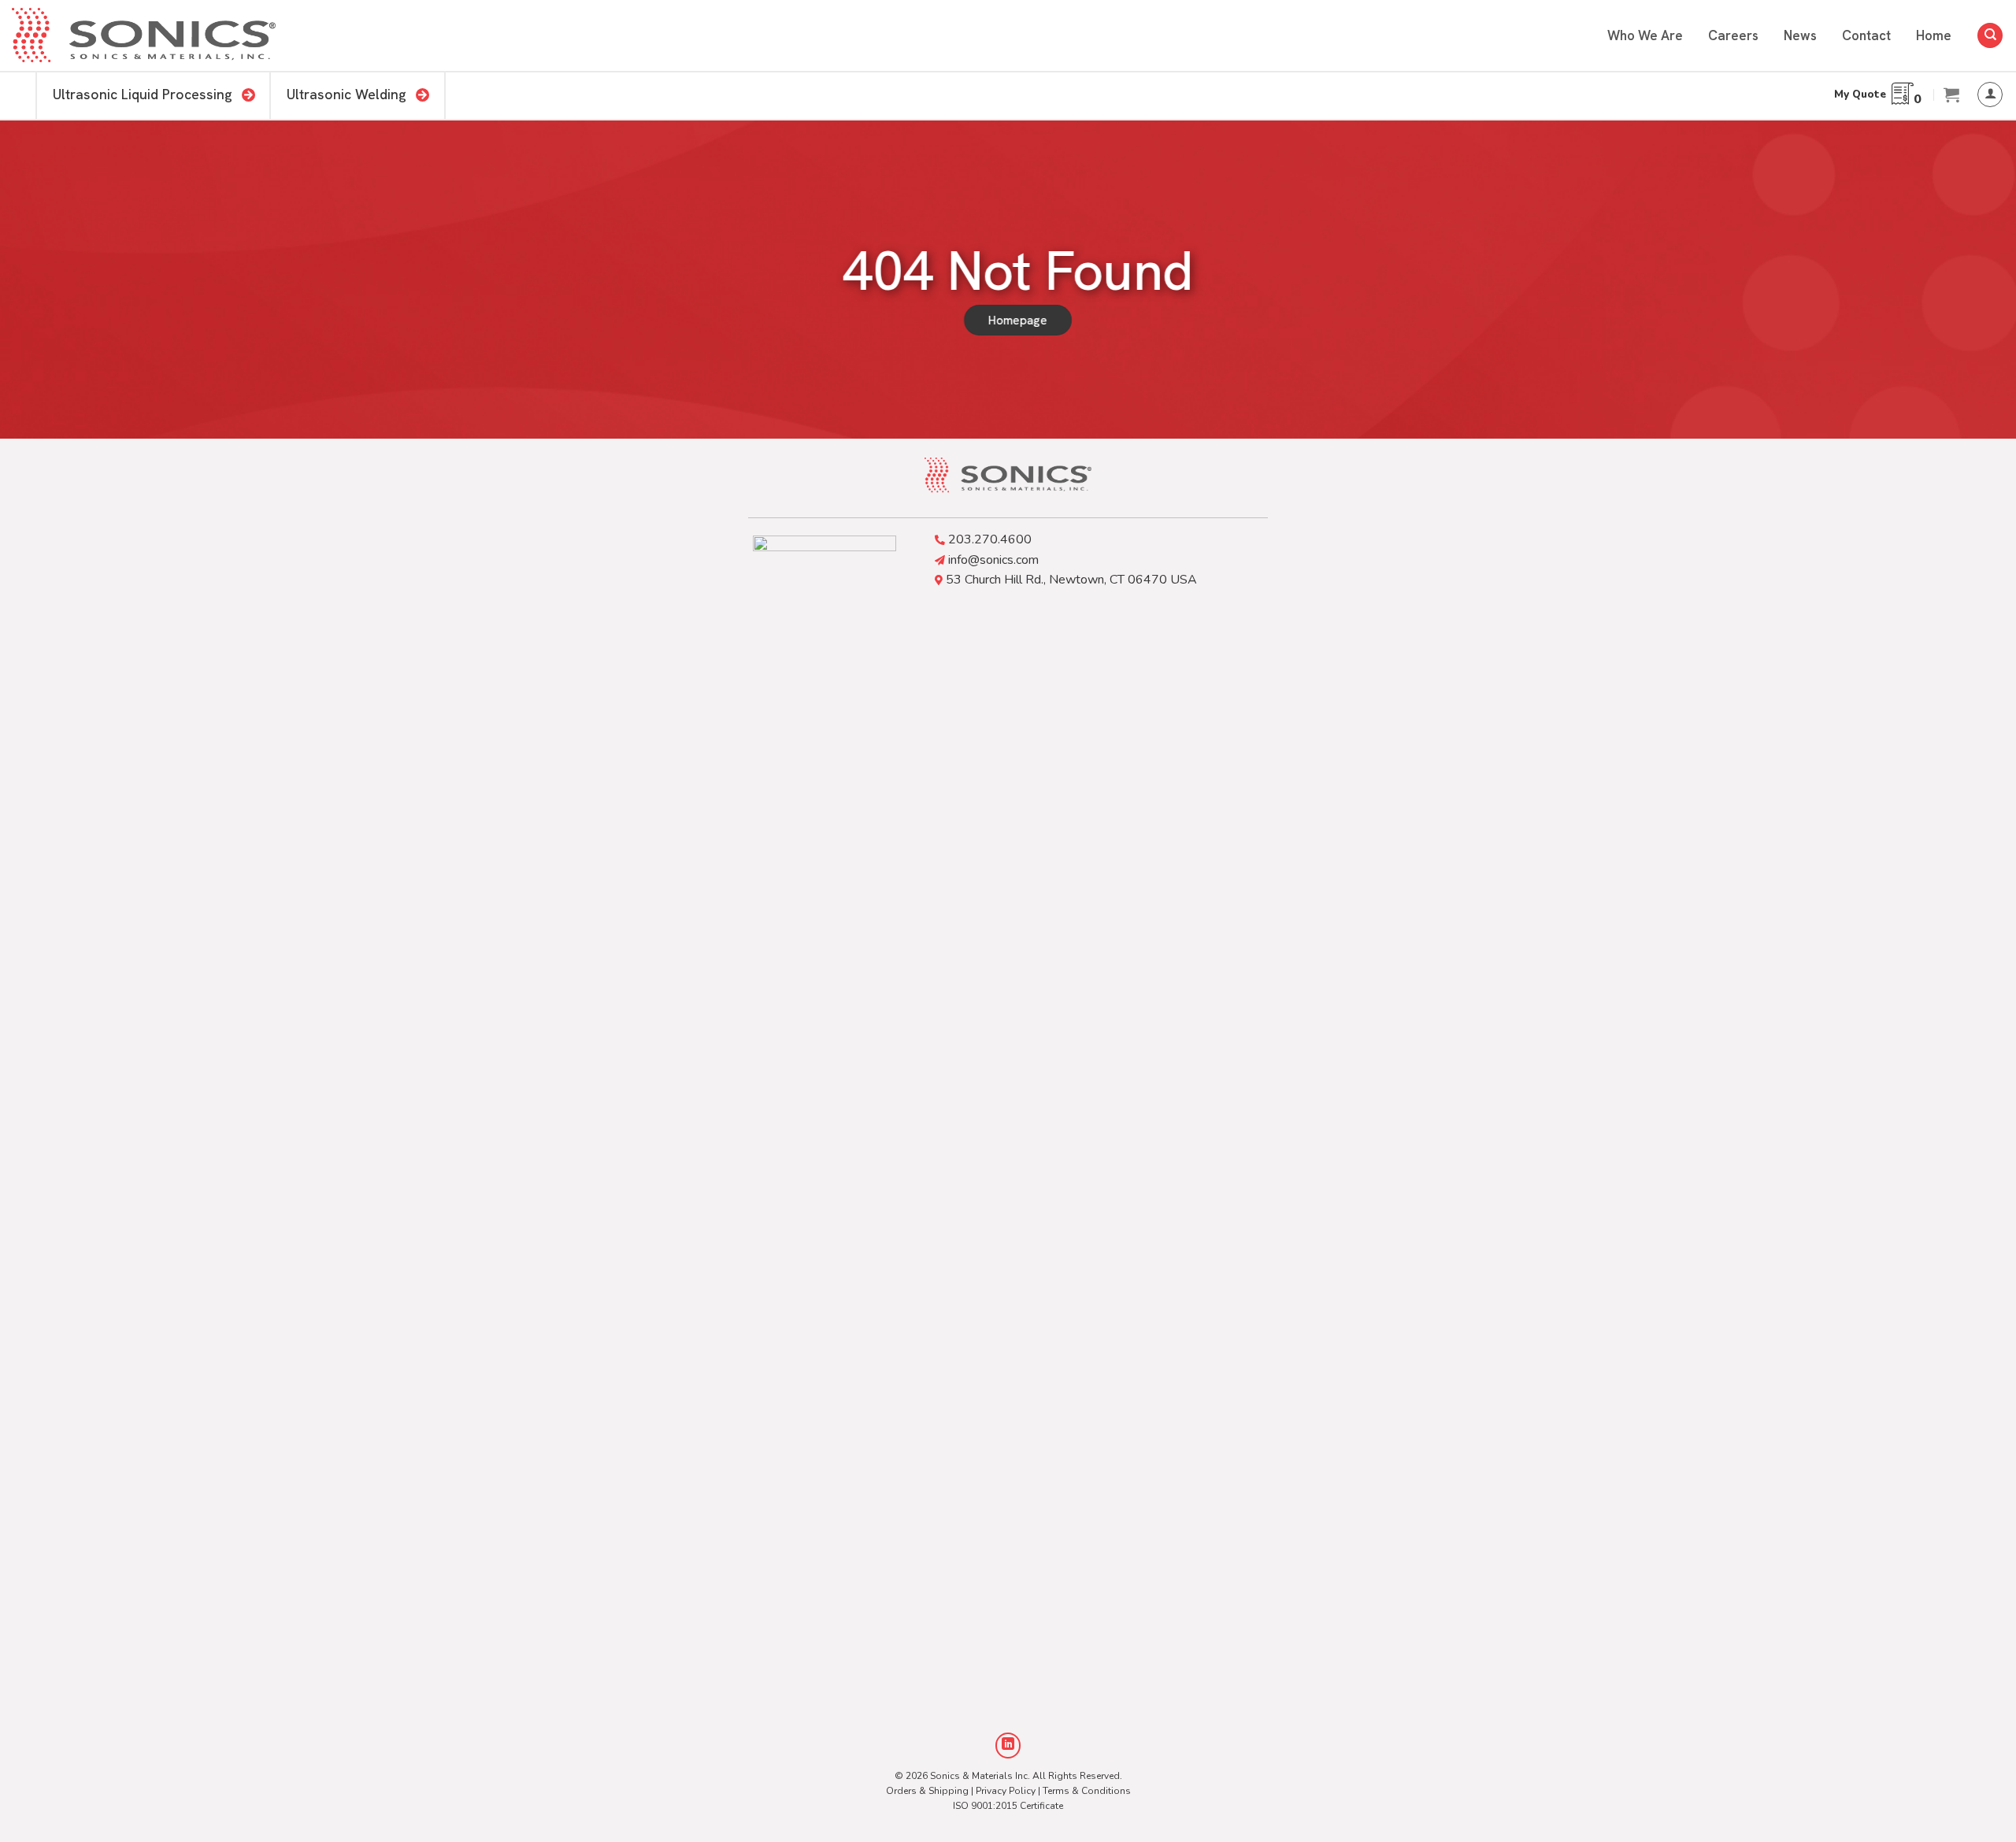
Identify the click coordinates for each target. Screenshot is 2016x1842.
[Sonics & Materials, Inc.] (144, 36)
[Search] (1990, 36)
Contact (1866, 35)
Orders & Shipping (927, 1791)
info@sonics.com (993, 560)
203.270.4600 (990, 539)
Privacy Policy (1006, 1791)
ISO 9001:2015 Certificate (1008, 1806)
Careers (1733, 35)
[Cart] (1951, 95)
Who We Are (1645, 35)
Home (1934, 35)
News (1800, 35)
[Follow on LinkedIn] (1008, 1746)
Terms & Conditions (1087, 1791)
